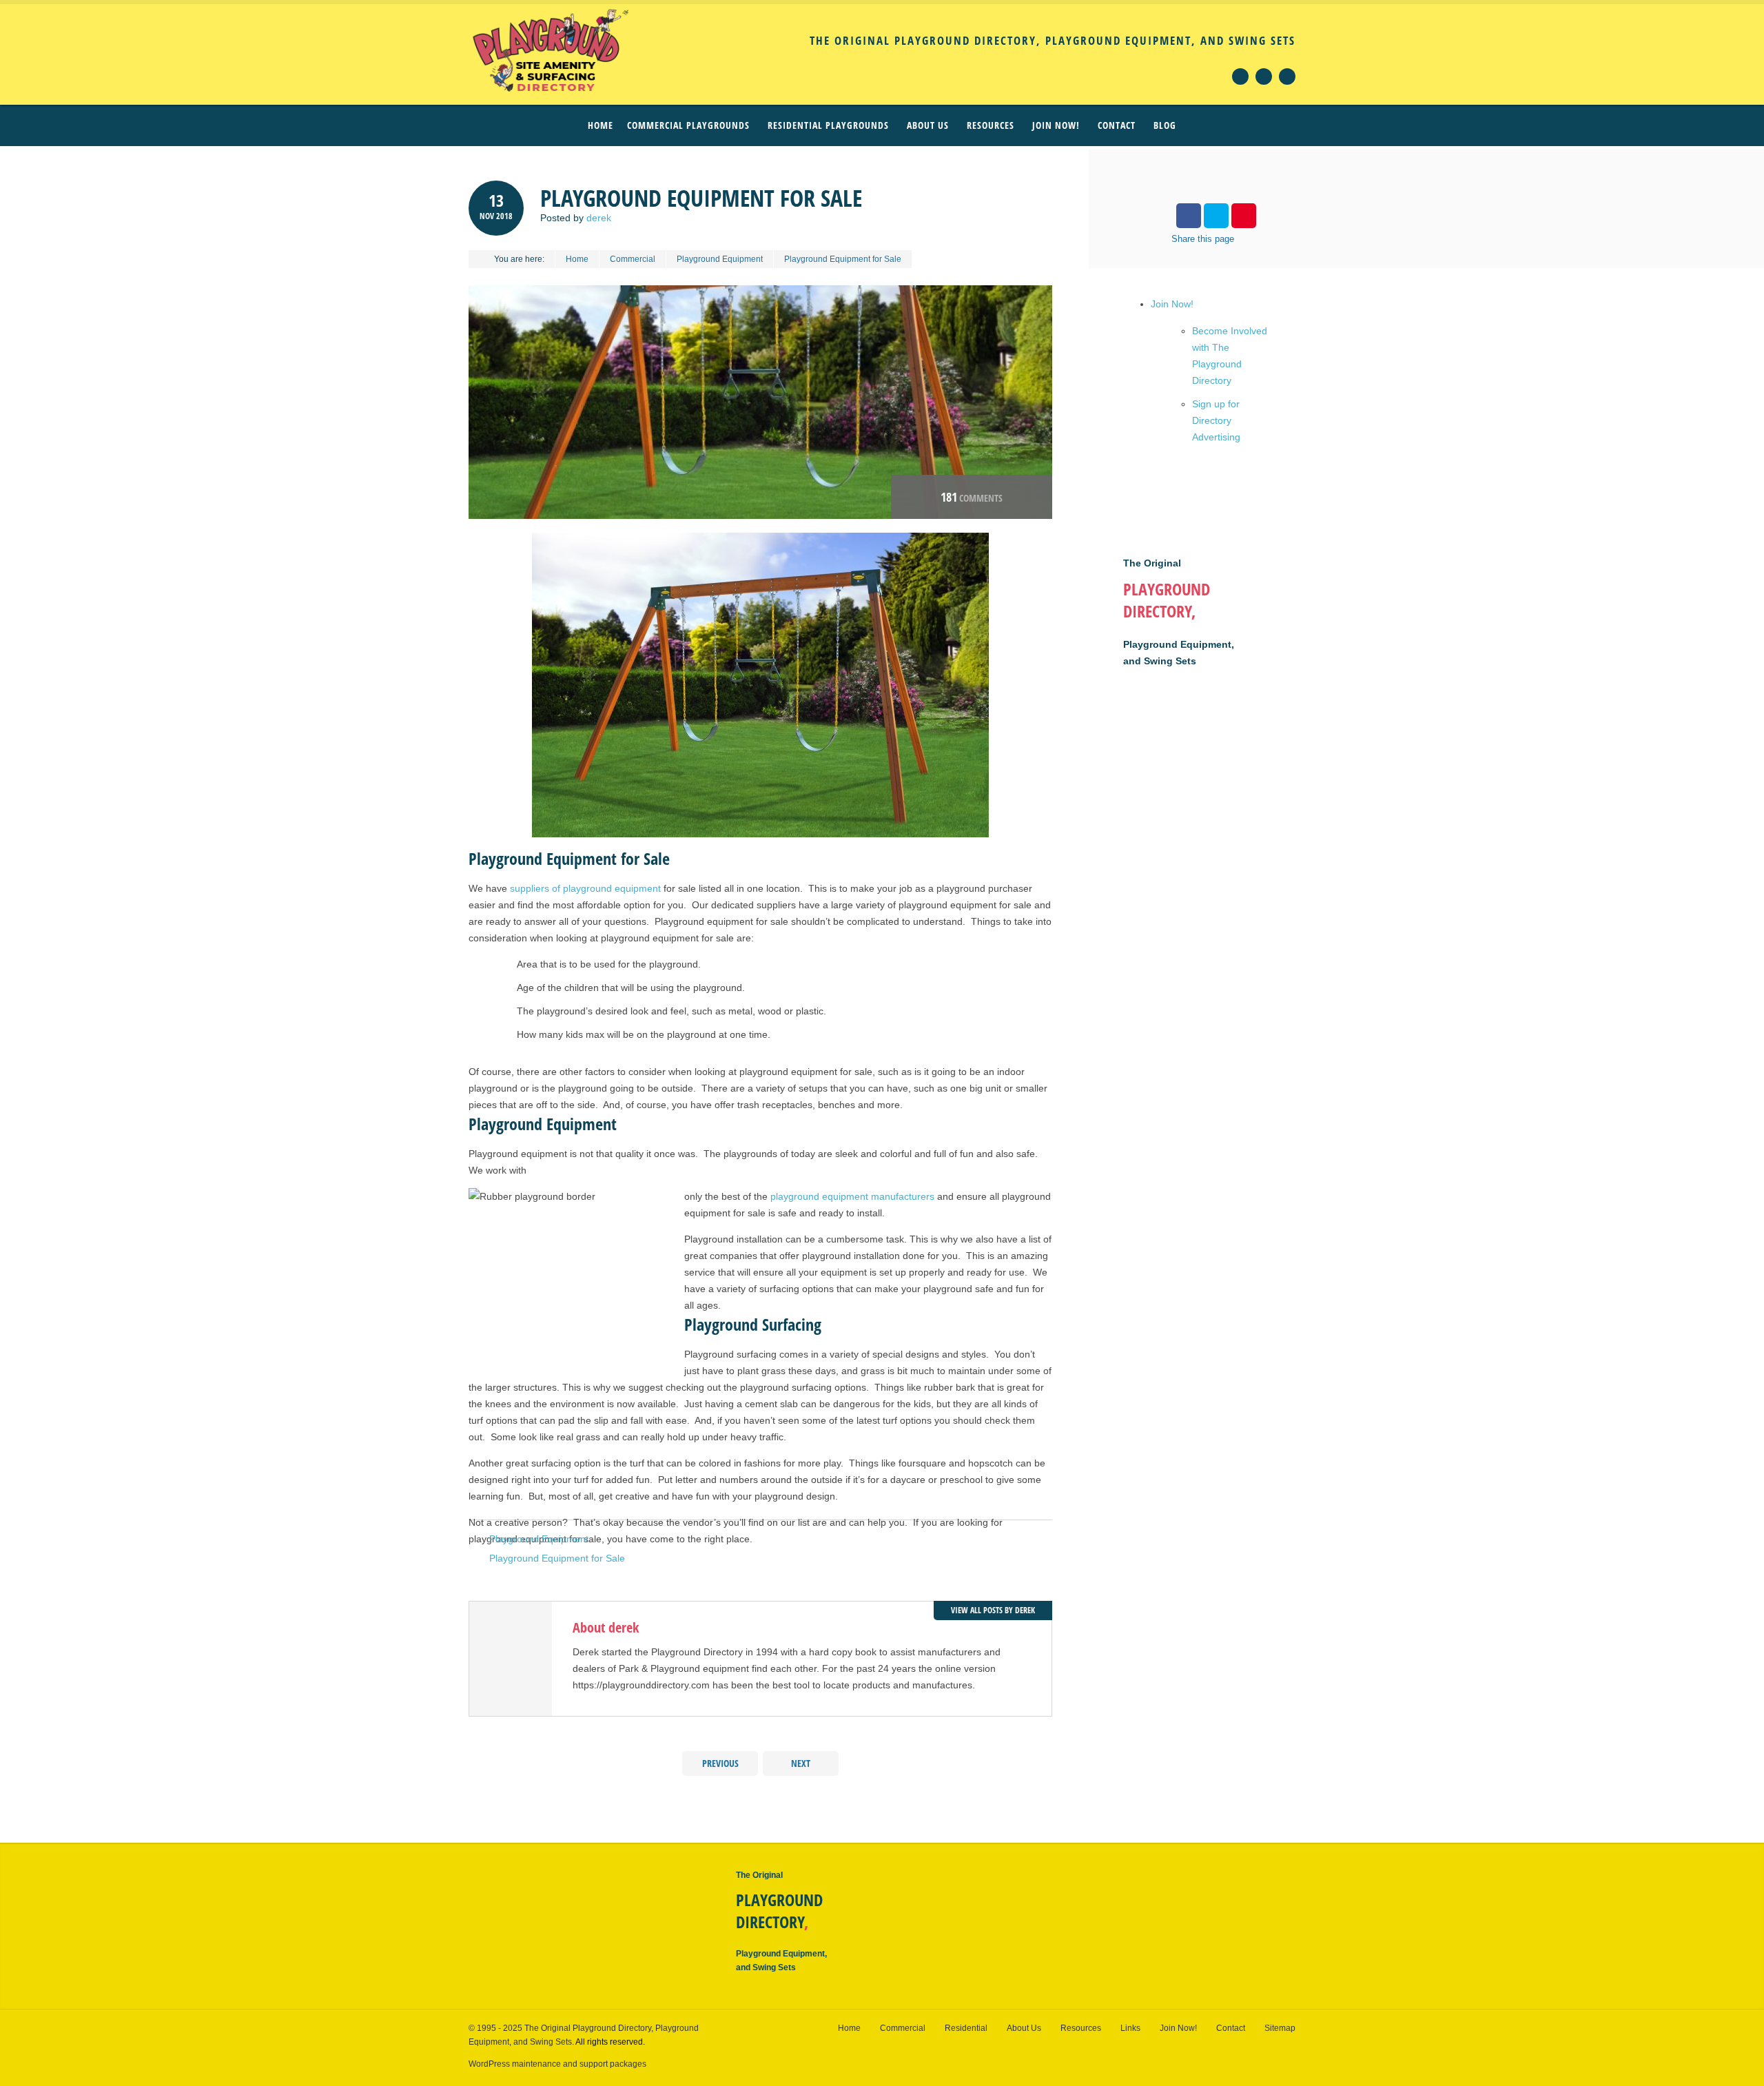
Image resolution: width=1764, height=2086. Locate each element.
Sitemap (1280, 2028)
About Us (1024, 2028)
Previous (720, 1763)
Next (801, 1763)
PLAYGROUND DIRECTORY (779, 1911)
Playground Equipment (720, 259)
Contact (1231, 2028)
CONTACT (1117, 125)
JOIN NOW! (1056, 125)
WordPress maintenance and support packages (557, 2064)
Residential (966, 2028)
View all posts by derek (993, 1610)
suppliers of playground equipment (585, 888)
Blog (1165, 125)
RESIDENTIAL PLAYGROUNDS (828, 125)
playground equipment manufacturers (852, 1196)
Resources (1081, 2028)
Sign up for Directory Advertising (1216, 420)
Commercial (633, 259)
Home (601, 125)
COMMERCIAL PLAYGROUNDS (688, 125)
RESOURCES (991, 125)
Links (1130, 2028)
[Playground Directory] (537, 51)
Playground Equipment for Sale (557, 1558)
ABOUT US (928, 125)
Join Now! (1172, 304)
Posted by (576, 218)
